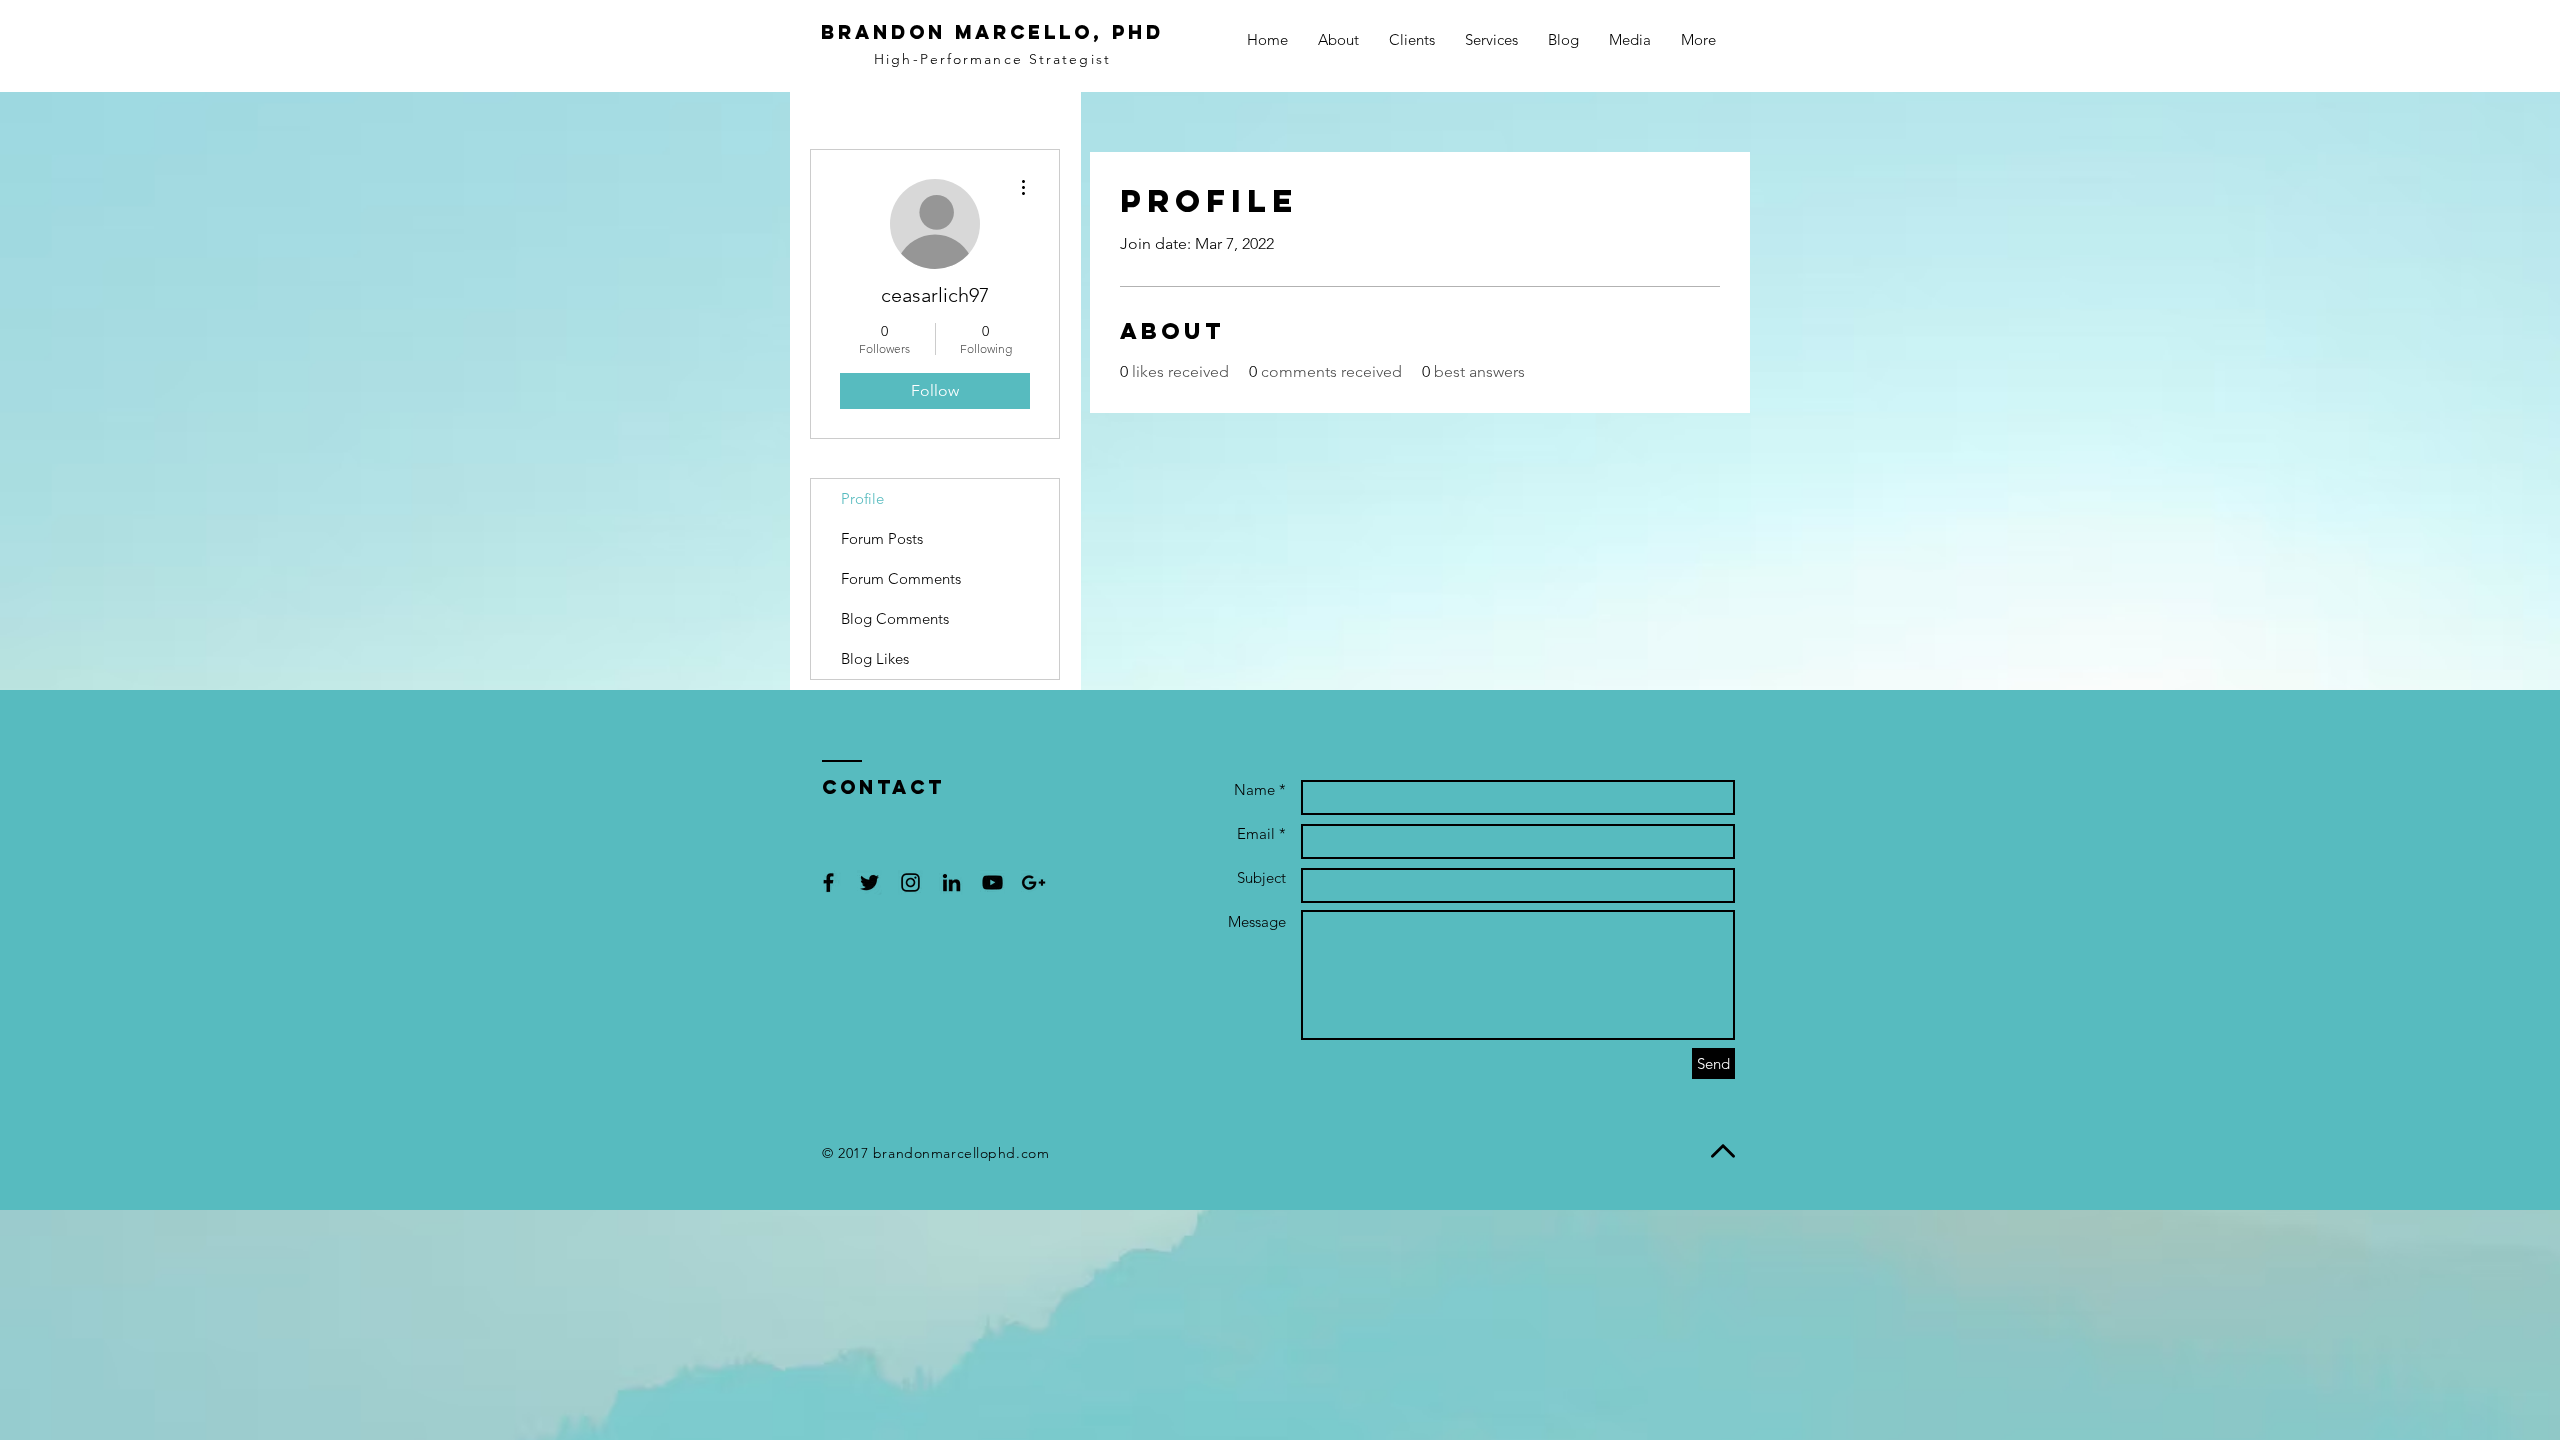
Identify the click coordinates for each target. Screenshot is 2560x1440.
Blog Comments (895, 618)
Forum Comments (901, 578)
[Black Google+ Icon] (1033, 882)
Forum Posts (882, 538)
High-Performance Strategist (992, 59)
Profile (862, 498)
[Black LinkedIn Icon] (951, 882)
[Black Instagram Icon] (910, 882)
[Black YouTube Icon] (992, 882)
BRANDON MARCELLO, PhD (992, 32)
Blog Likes (875, 658)
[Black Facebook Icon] (828, 882)
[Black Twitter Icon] (869, 882)
